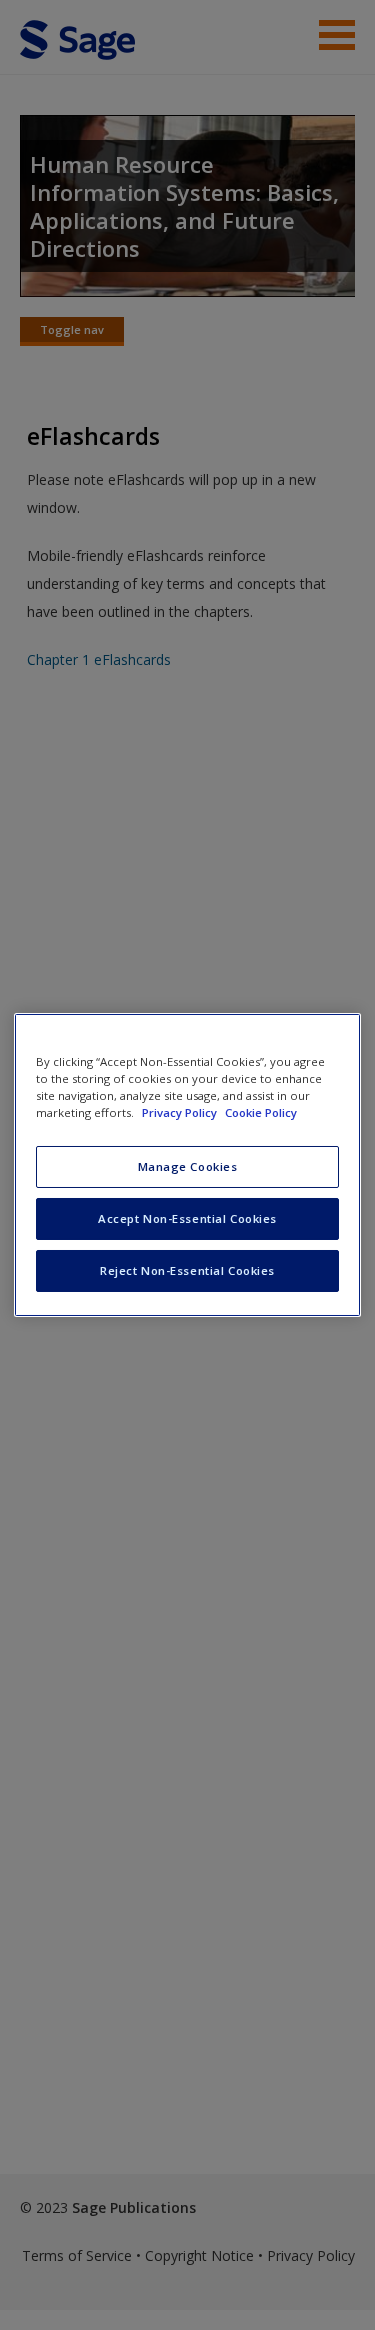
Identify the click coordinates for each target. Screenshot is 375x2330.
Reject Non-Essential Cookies (187, 1270)
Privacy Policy (181, 1112)
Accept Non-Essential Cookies (187, 1218)
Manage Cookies (188, 1166)
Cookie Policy (261, 1112)
